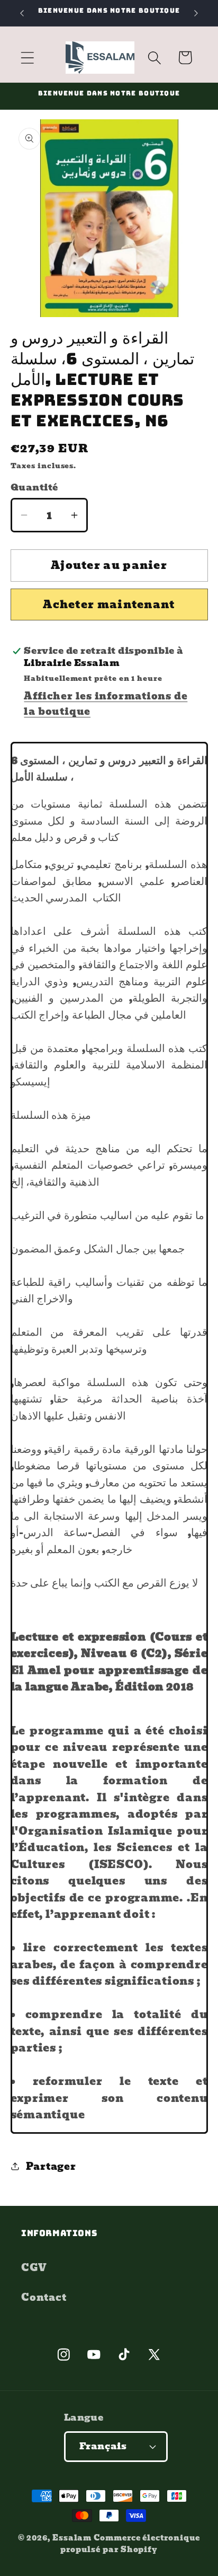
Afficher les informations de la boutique (106, 704)
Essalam (72, 2538)
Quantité (34, 488)
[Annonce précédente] (22, 13)
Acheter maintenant (109, 604)
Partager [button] (51, 2166)
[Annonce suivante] (196, 13)
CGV (34, 2268)
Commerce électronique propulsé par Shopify (130, 2543)
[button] (27, 58)
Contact (44, 2297)
